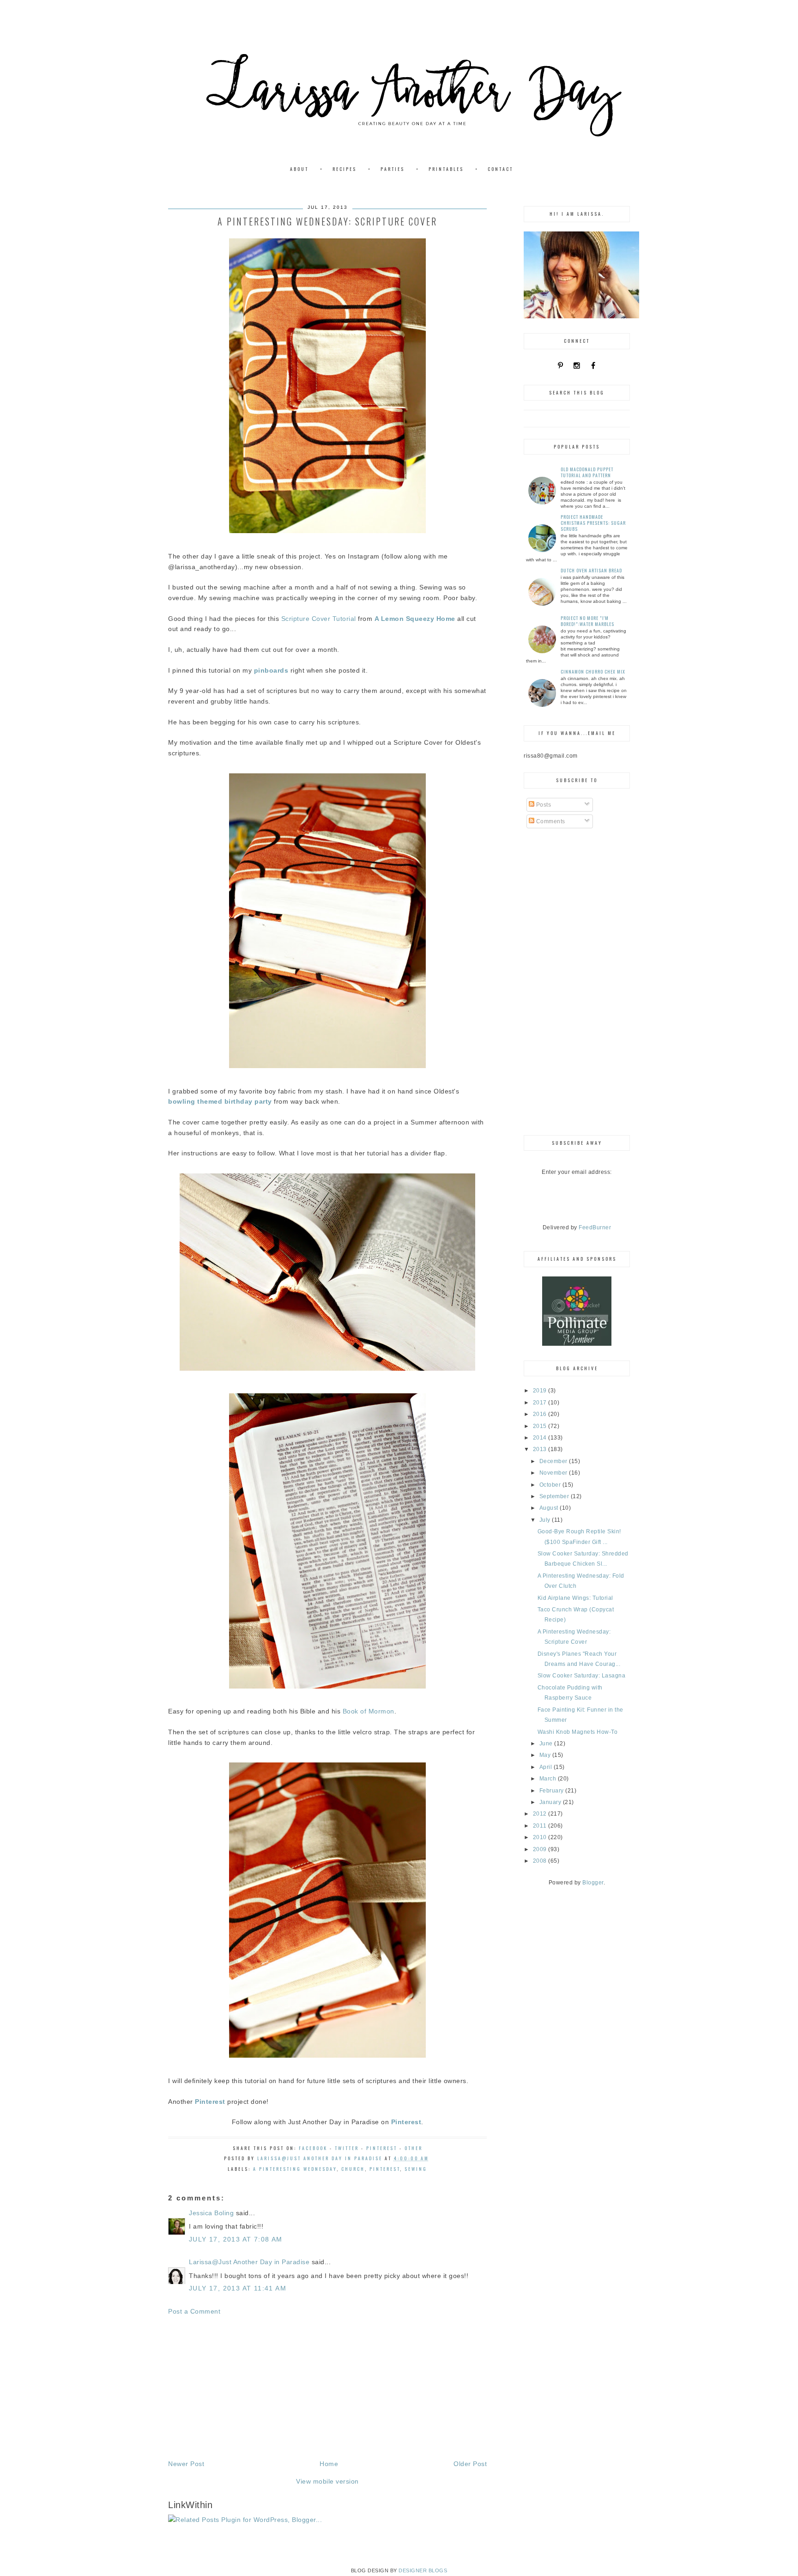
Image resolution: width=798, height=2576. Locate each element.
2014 (541, 1438)
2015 (541, 1426)
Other (414, 2148)
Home (329, 2464)
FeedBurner (595, 1227)
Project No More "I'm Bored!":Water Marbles (587, 621)
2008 (541, 1861)
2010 (541, 1837)
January (551, 1802)
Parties (393, 169)
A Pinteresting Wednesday (295, 2169)
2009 (541, 1849)
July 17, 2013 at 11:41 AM (238, 2288)
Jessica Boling (211, 2213)
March (549, 1779)
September (555, 1496)
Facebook (313, 2148)
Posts (543, 805)
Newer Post (186, 2464)
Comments (550, 821)
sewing (416, 2169)
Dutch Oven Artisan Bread (591, 570)
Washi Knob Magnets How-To (578, 1732)
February (553, 1791)
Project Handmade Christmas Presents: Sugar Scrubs (593, 523)
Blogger (593, 1883)
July (546, 1520)
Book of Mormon (369, 1711)
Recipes (345, 169)
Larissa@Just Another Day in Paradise (249, 2262)
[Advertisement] (327, 2388)
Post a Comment (194, 2311)
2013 (541, 1449)
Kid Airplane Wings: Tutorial (575, 1598)
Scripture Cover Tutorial (319, 619)
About (299, 169)
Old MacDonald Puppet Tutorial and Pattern (587, 472)
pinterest (385, 2169)
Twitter (347, 2148)
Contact (500, 169)
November (554, 1473)
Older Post (470, 2464)
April (547, 1767)
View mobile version (327, 2481)
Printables (446, 169)
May (546, 1755)
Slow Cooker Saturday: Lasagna (582, 1676)
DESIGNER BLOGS (423, 2570)
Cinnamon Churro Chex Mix (593, 671)
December (554, 1461)
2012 (541, 1814)
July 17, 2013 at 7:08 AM (236, 2239)
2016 (541, 1414)
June (547, 1744)
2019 (541, 1391)
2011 (541, 1826)
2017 (541, 1403)
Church (353, 2169)
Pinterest (382, 2148)
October (551, 1485)
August (550, 1508)
